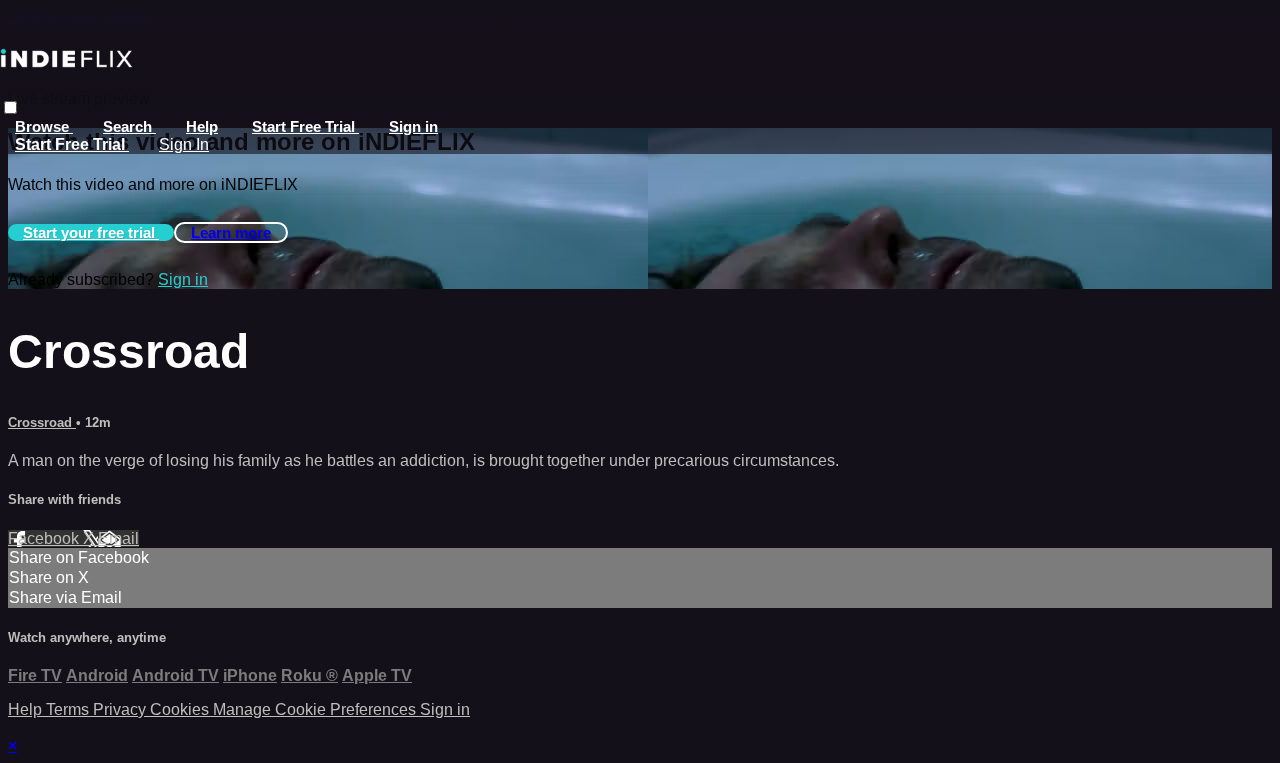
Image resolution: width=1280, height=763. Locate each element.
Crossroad (42, 422)
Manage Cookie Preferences (316, 709)
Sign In (184, 144)
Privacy (121, 709)
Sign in (413, 126)
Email (118, 538)
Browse (44, 126)
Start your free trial (91, 232)
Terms (69, 709)
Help (202, 126)
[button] (10, 107)
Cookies (181, 709)
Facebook (45, 538)
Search (129, 126)
